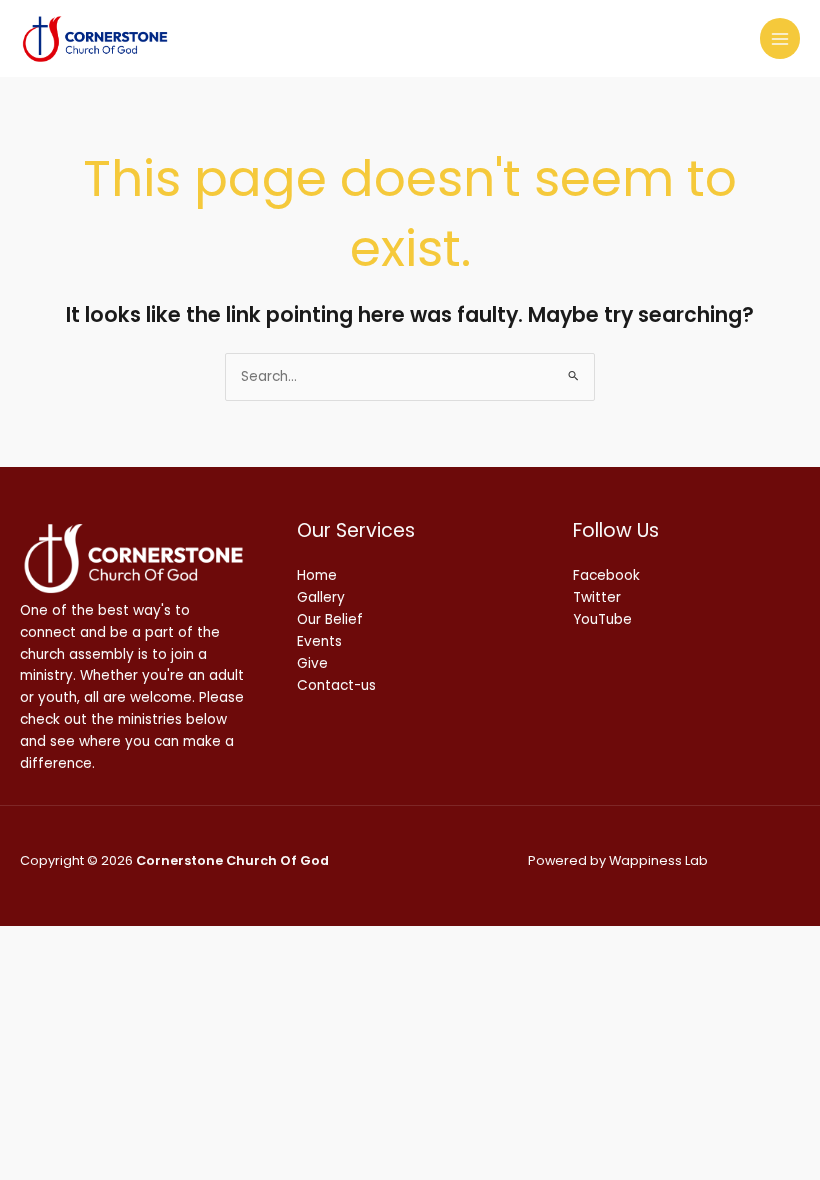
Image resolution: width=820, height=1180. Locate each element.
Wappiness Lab (658, 860)
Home (317, 575)
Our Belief (330, 619)
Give (312, 663)
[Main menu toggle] (780, 38)
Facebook (606, 575)
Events (319, 641)
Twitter (597, 597)
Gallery (321, 597)
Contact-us (336, 685)
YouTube (602, 619)
